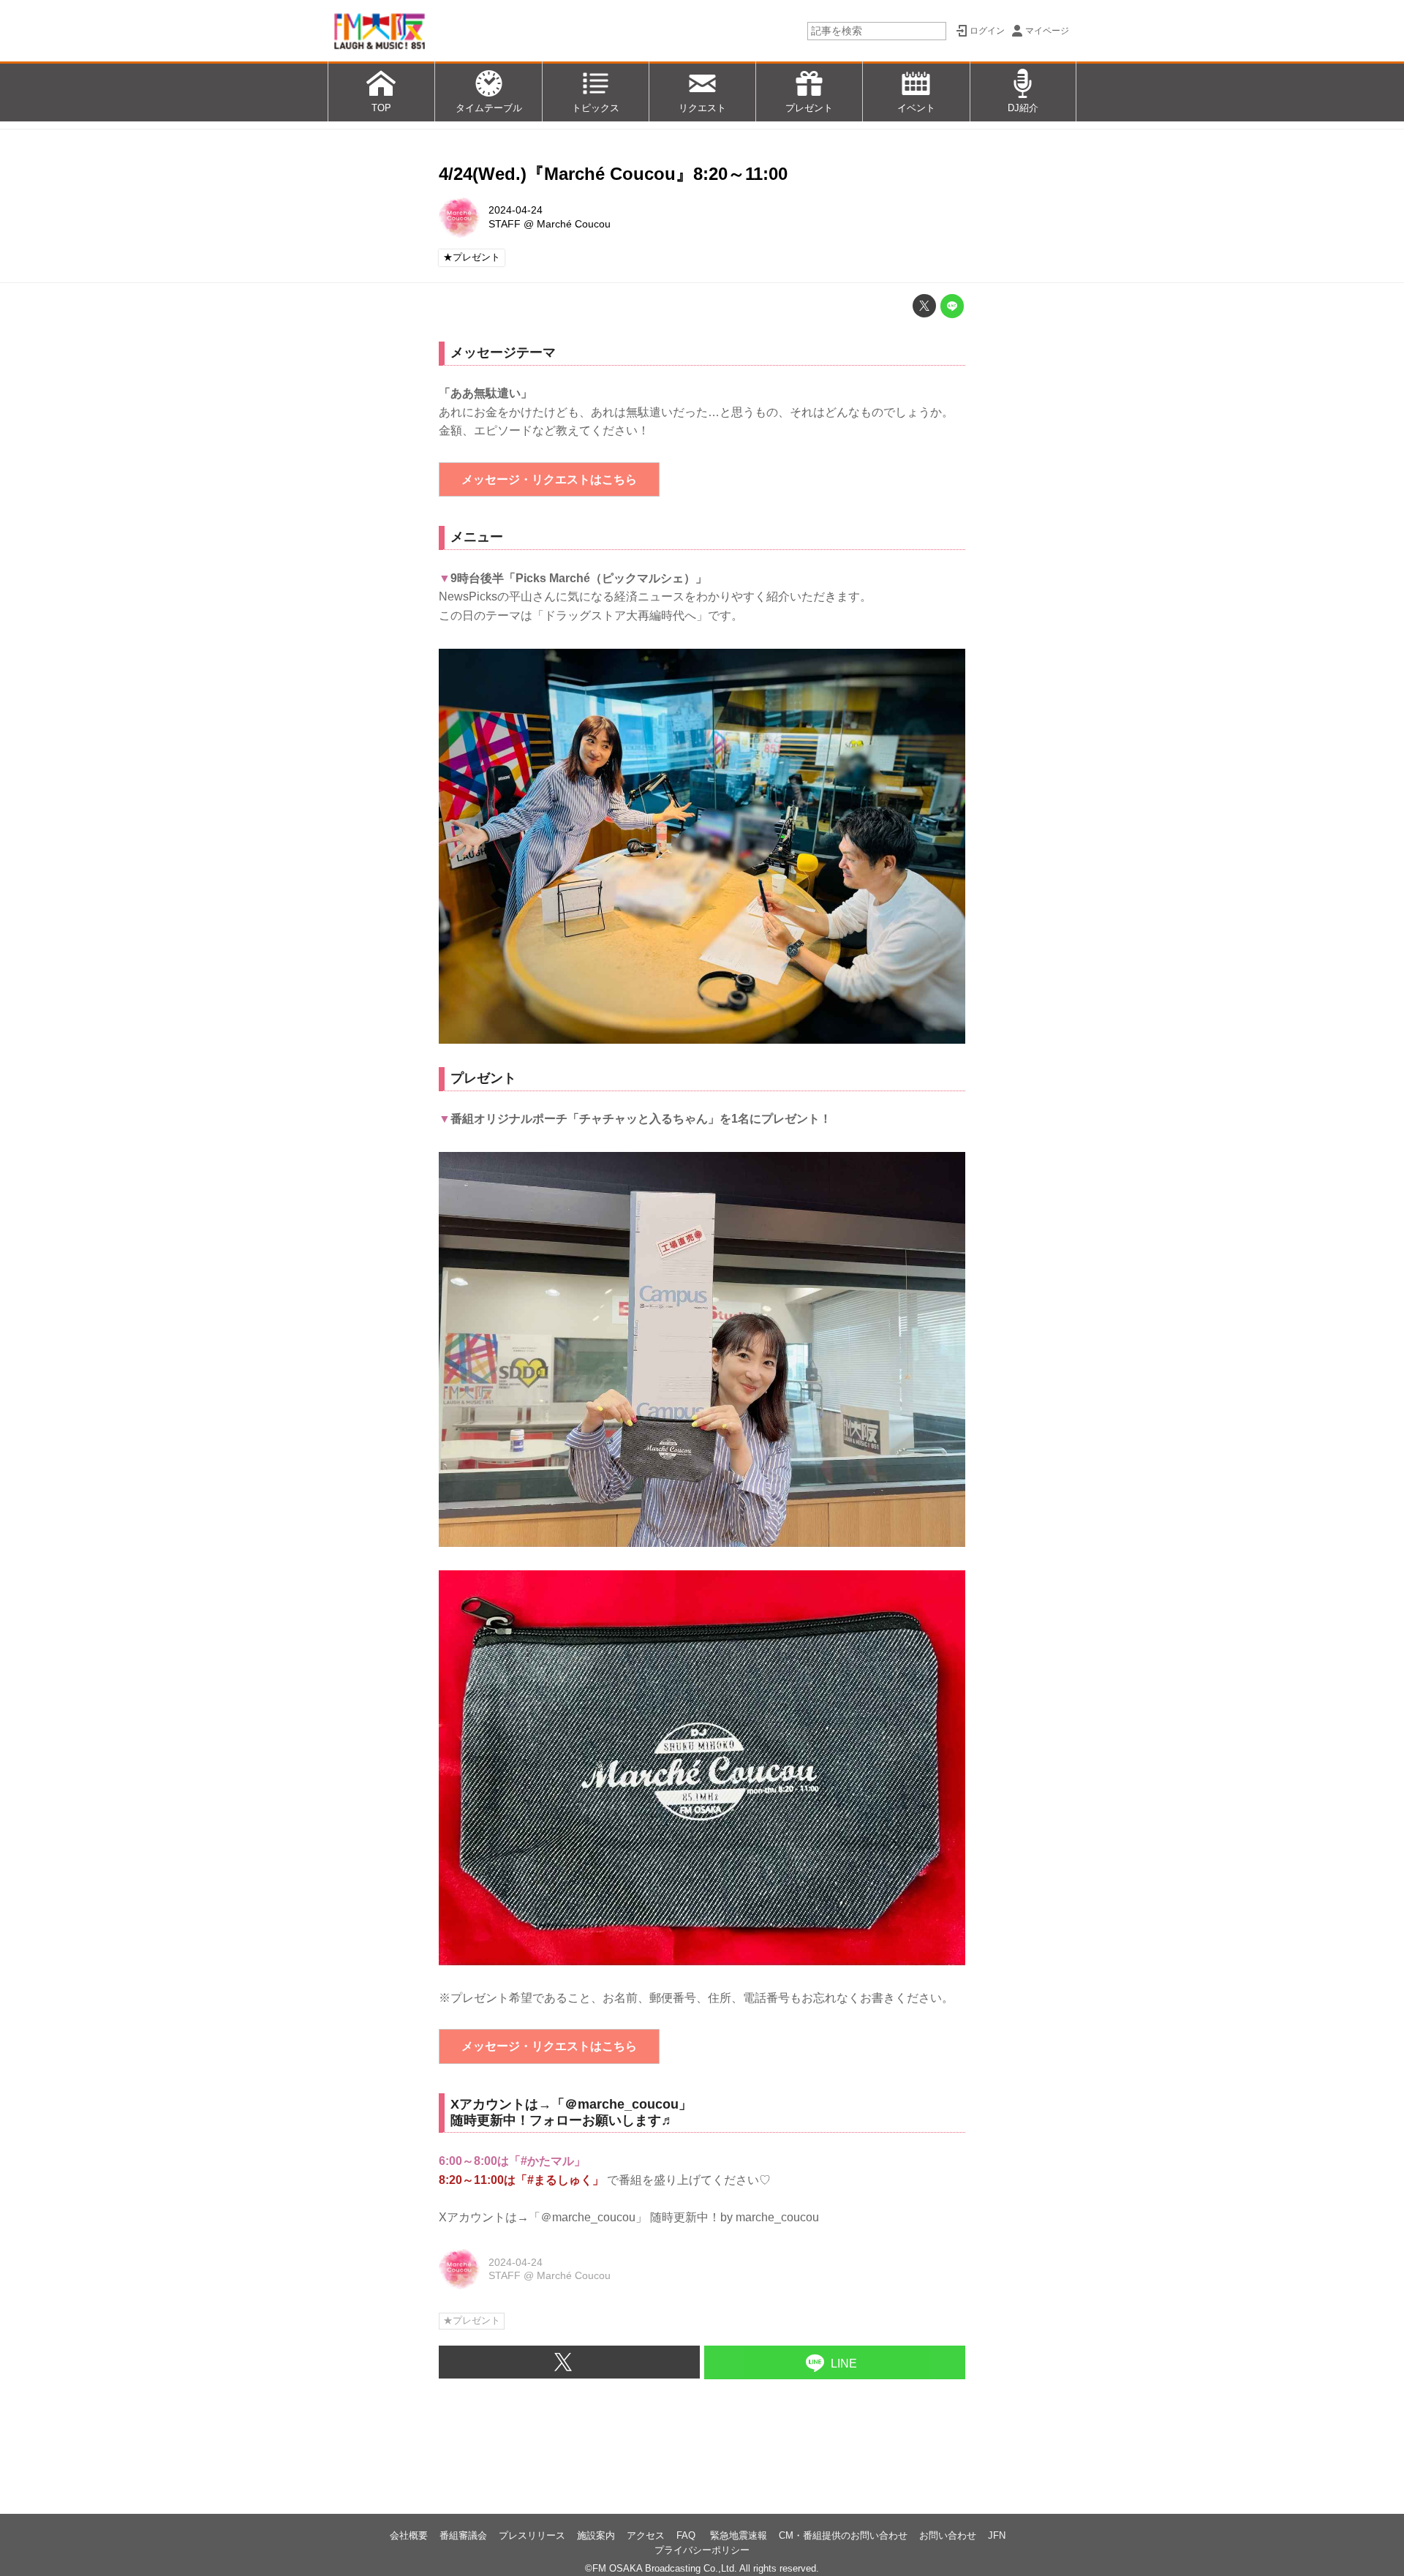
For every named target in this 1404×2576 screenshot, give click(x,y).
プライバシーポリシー (702, 2550)
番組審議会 (463, 2535)
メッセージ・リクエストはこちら (549, 479)
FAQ (687, 2535)
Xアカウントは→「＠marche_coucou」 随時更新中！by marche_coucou (629, 2217)
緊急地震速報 (739, 2535)
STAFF (505, 224)
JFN (997, 2535)
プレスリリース (532, 2535)
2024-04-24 (516, 210)
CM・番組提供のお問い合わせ (843, 2535)
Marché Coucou (574, 224)
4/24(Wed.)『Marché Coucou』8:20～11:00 (613, 174)
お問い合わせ (948, 2535)
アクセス (646, 2535)
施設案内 (596, 2535)
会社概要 (409, 2535)
